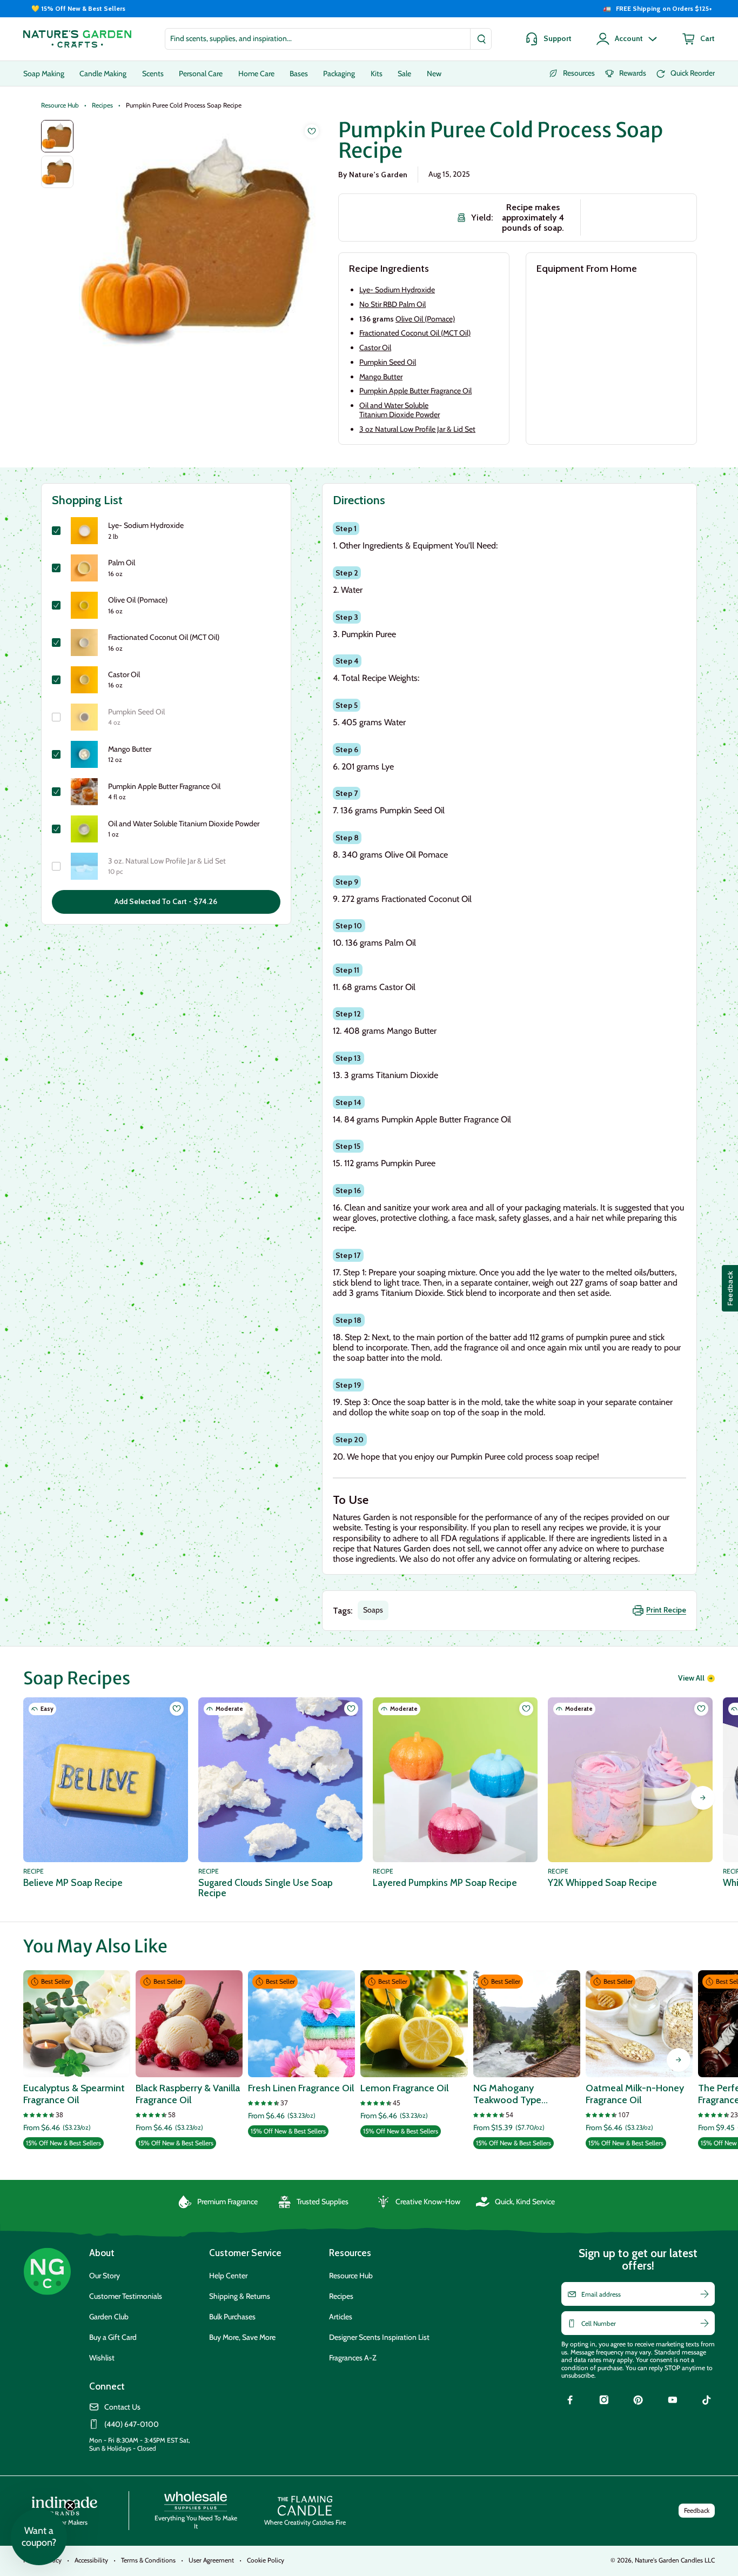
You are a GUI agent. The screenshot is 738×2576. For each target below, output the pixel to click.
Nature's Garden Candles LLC (675, 2560)
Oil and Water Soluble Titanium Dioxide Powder (400, 410)
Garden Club (109, 2317)
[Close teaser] (70, 2506)
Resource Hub (60, 105)
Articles (341, 2317)
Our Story (105, 2276)
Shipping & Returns (240, 2296)
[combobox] (328, 39)
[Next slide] (703, 1798)
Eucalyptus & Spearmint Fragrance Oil (74, 2094)
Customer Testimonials (126, 2296)
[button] (39, 2537)
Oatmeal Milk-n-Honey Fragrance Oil (635, 2094)
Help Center (228, 2276)
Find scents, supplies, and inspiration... (231, 38)
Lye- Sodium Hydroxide (397, 290)
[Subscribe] (705, 2294)
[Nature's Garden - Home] (77, 39)
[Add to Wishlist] (312, 131)
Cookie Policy (266, 2560)
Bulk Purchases (232, 2317)
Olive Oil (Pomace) (425, 319)
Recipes (102, 105)
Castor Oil (375, 347)
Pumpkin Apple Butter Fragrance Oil (415, 391)
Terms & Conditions (148, 2560)
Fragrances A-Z (353, 2358)
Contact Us (122, 2407)
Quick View (76, 2063)
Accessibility (91, 2560)
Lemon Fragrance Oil (404, 2088)
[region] (369, 9)
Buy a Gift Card (113, 2337)
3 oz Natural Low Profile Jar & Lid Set (417, 429)
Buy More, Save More (242, 2337)
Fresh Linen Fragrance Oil (301, 2088)
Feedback (697, 2510)
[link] (570, 2401)
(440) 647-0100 (132, 2424)
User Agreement (211, 2560)
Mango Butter (381, 377)
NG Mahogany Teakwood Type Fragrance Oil (507, 2094)
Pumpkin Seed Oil (388, 362)
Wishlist (102, 2358)
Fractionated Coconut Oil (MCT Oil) (415, 333)
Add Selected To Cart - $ (166, 901)
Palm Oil (122, 563)
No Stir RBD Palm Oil (393, 304)
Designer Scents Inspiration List (379, 2337)
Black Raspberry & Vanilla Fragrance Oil (188, 2094)
